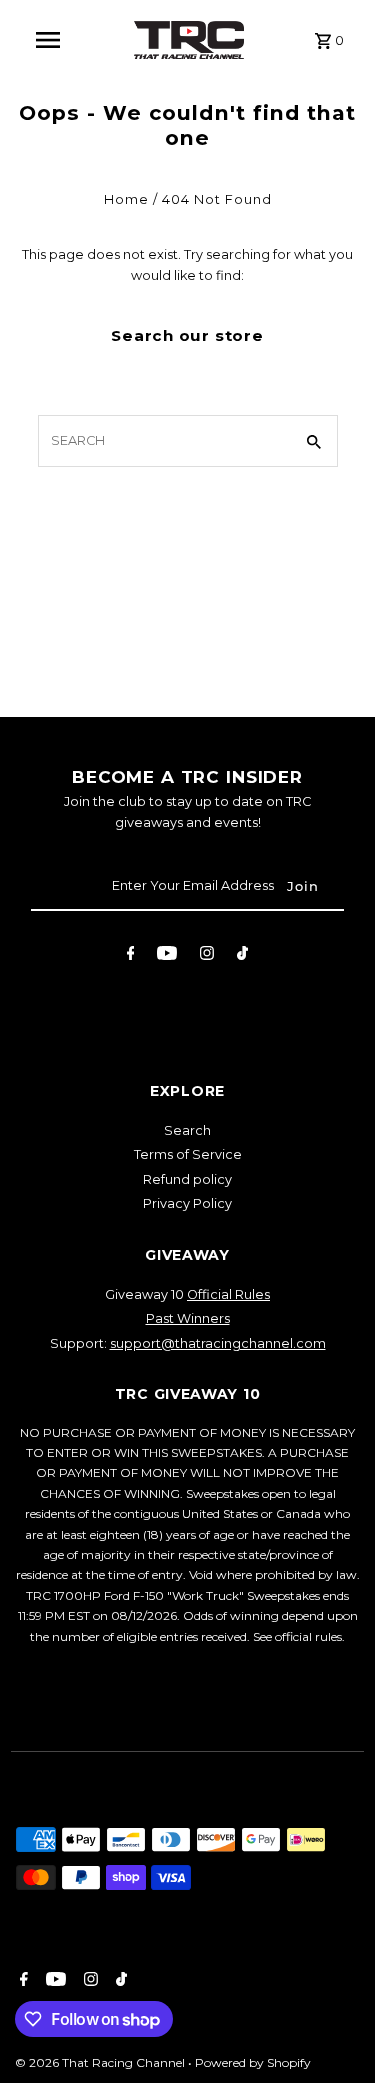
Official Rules (228, 1294)
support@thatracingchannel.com (218, 1343)
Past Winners (188, 1318)
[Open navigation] (48, 40)
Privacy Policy (187, 1203)
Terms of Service (188, 1154)
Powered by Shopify (253, 2062)
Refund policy (187, 1179)
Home (126, 199)
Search (187, 1130)
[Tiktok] (242, 956)
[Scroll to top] (332, 2030)
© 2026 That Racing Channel (101, 2062)
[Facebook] (131, 956)
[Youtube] (167, 956)
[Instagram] (207, 956)
